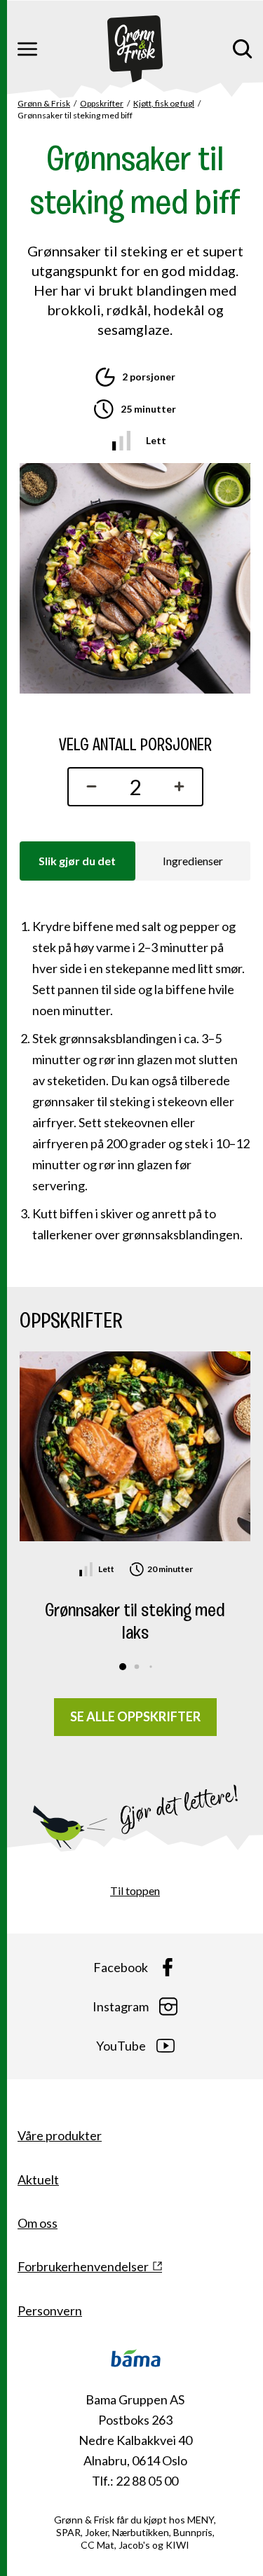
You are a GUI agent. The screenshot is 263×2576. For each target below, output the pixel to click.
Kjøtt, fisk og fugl (164, 103)
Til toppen (135, 1890)
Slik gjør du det (77, 861)
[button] (123, 1667)
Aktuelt (38, 2179)
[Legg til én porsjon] (183, 787)
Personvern (50, 2310)
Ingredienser (193, 861)
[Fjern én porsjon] (88, 787)
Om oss (38, 2223)
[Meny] (27, 49)
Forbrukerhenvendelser (83, 2266)
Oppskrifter (102, 103)
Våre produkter (60, 2135)
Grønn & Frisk (44, 103)
